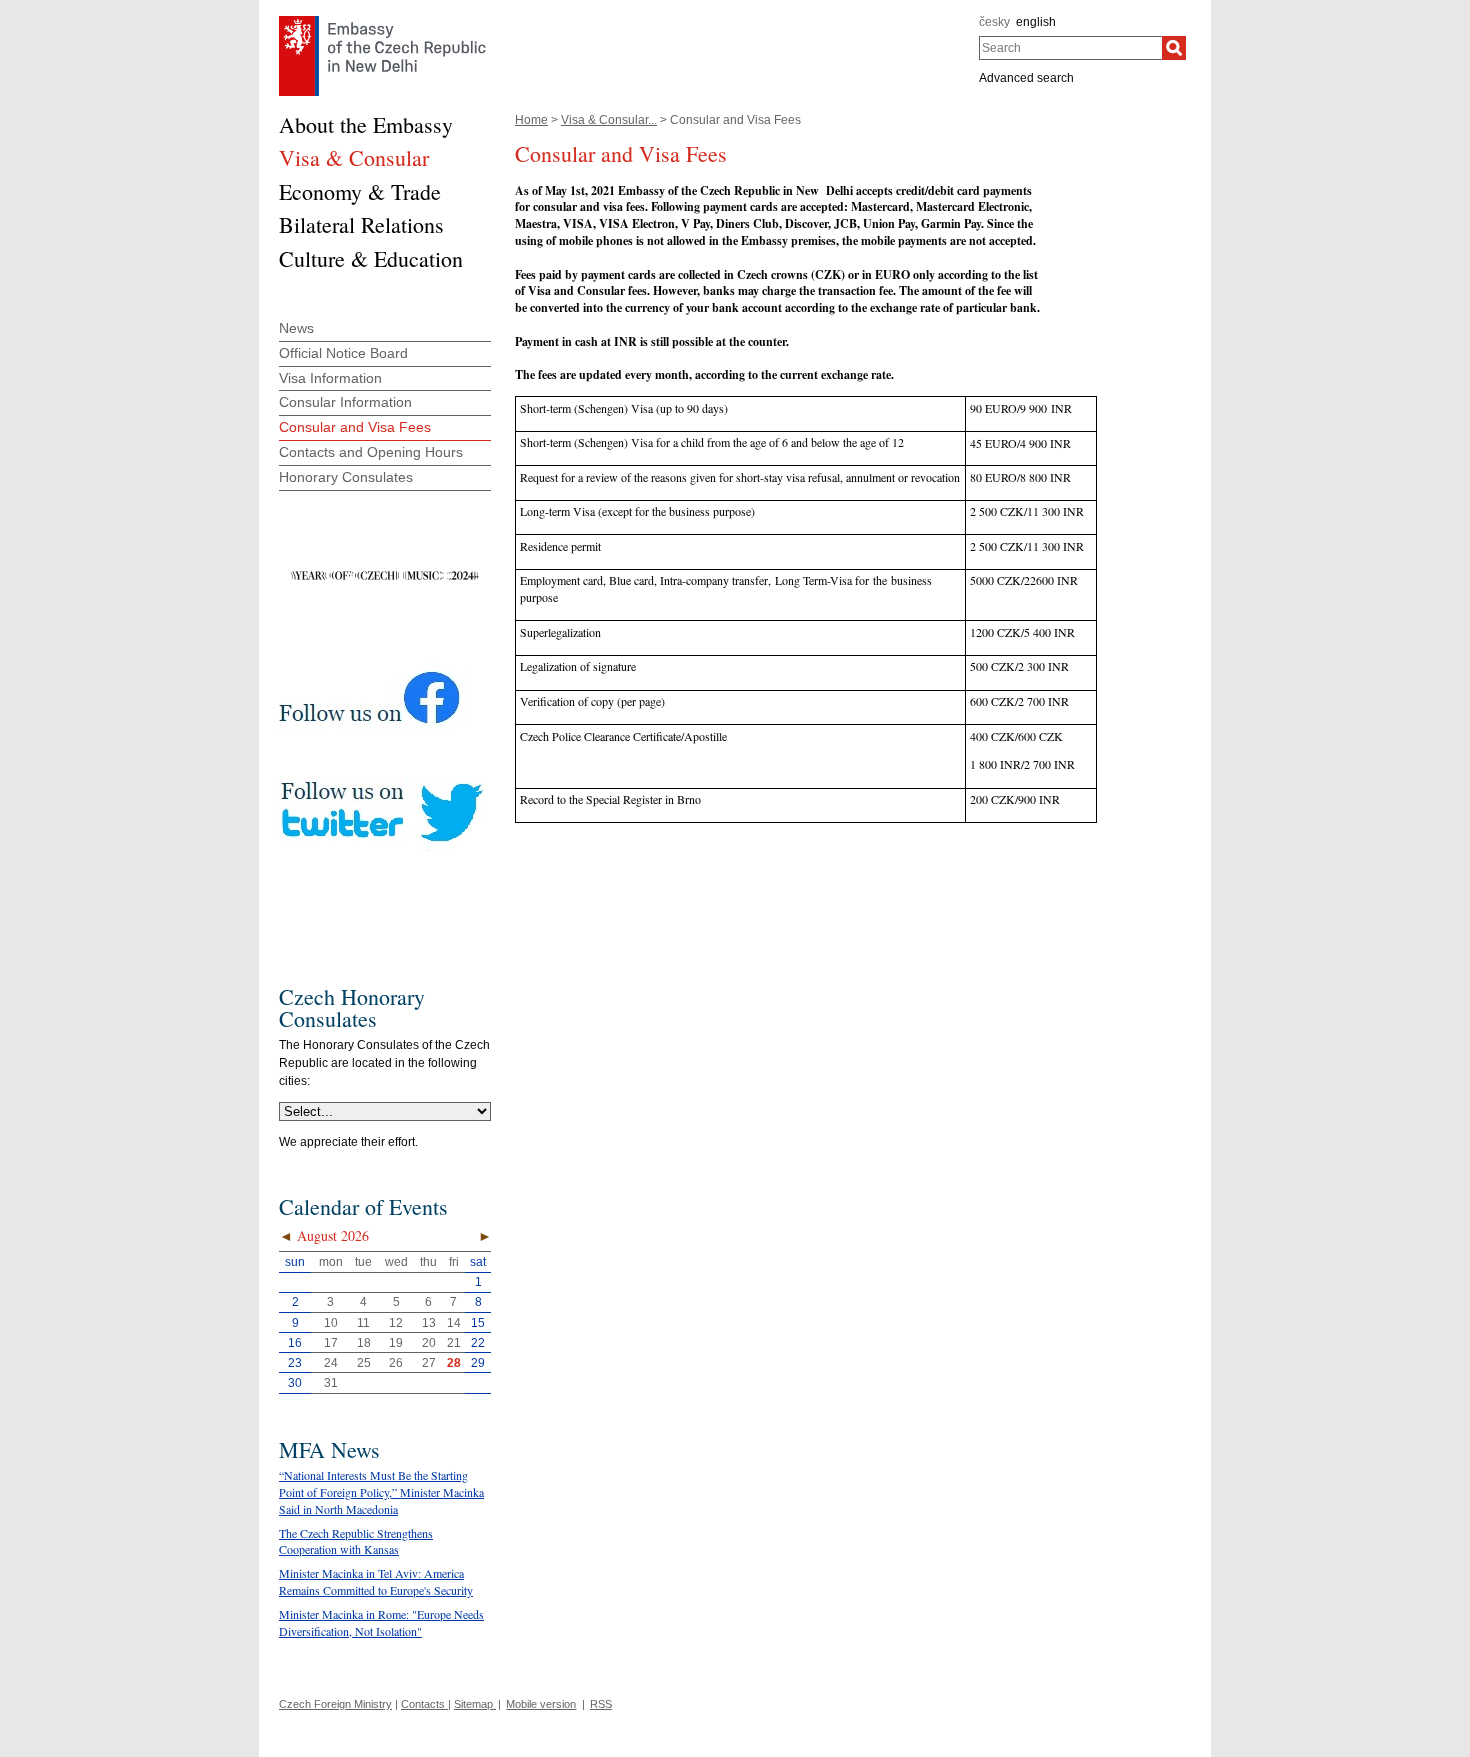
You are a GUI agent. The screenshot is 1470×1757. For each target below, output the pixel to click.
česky (994, 22)
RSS (601, 1704)
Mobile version (541, 1704)
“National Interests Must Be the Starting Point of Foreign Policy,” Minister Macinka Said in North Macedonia (381, 1492)
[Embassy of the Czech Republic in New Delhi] (382, 21)
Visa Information (330, 378)
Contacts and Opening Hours (371, 452)
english (1036, 22)
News (296, 328)
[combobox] (1070, 48)
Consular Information (345, 402)
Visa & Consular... (609, 120)
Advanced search (1026, 78)
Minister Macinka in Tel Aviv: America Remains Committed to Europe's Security (376, 1581)
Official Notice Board (343, 353)
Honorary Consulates (346, 477)
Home (531, 120)
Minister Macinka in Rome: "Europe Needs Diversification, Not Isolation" (381, 1622)
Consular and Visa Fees (355, 427)
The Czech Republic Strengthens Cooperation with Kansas (356, 1541)
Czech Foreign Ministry (335, 1704)
